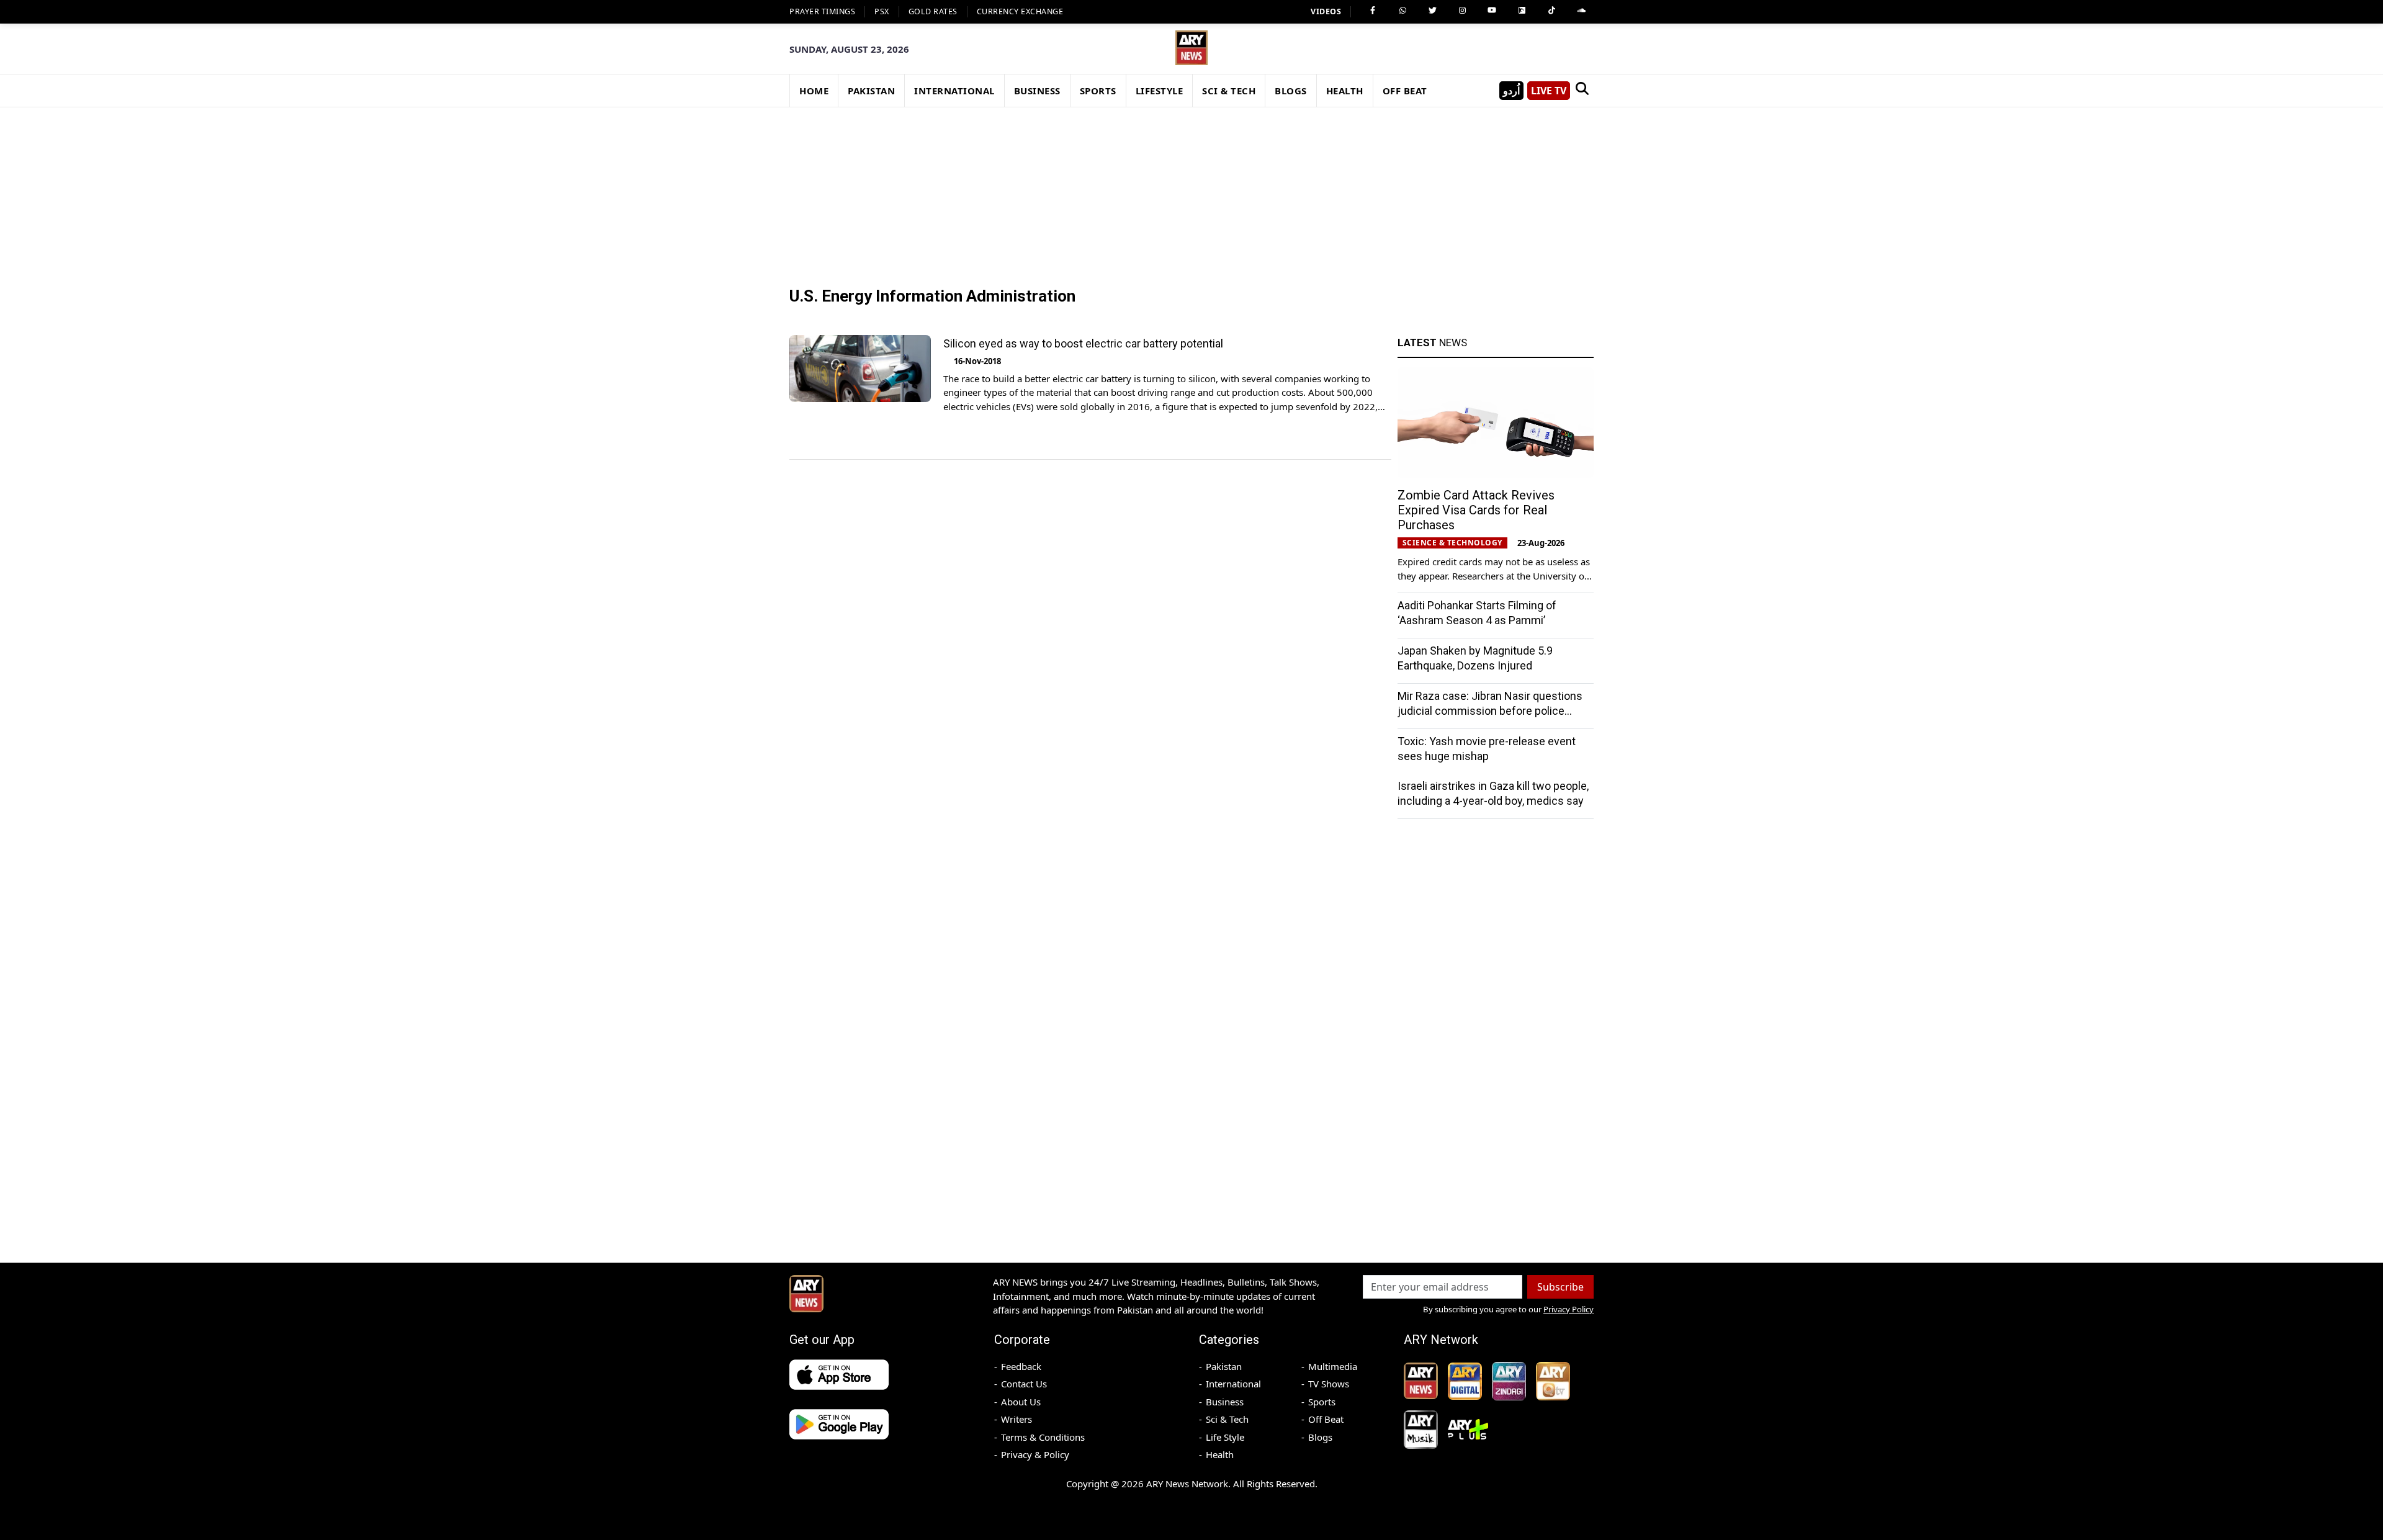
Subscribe (1560, 1287)
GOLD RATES (933, 11)
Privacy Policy (1568, 1309)
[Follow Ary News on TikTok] (1551, 11)
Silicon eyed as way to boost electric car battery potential (1083, 343)
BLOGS (1291, 91)
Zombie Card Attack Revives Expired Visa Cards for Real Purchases (1476, 510)
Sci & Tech (1227, 1419)
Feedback (1021, 1366)
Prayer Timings (822, 11)
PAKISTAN (871, 91)
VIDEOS (1326, 11)
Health (1220, 1454)
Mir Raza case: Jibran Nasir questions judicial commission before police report (1490, 711)
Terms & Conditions (1043, 1437)
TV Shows (1329, 1384)
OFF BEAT (1405, 91)
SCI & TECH (1229, 91)
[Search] (1582, 91)
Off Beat (1326, 1419)
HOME (814, 91)
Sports (1322, 1402)
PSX (882, 11)
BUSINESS (1037, 91)
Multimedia (1333, 1366)
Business (1225, 1402)
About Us (1021, 1402)
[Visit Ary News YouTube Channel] (1492, 11)
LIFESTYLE (1160, 91)
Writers (1016, 1419)
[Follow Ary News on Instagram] (1462, 11)
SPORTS (1098, 91)
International (1233, 1384)
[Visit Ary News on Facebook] (1373, 11)
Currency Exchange (1020, 11)
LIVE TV (1549, 91)
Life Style (1225, 1437)
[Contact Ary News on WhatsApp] (1402, 11)
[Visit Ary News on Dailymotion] (1522, 11)
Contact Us (1024, 1384)
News (1432, 342)
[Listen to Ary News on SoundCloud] (1581, 11)
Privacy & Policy (1035, 1454)
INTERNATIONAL (954, 91)
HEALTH (1345, 91)
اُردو (1511, 91)
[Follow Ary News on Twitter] (1432, 11)
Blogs (1320, 1437)
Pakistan (1224, 1366)
